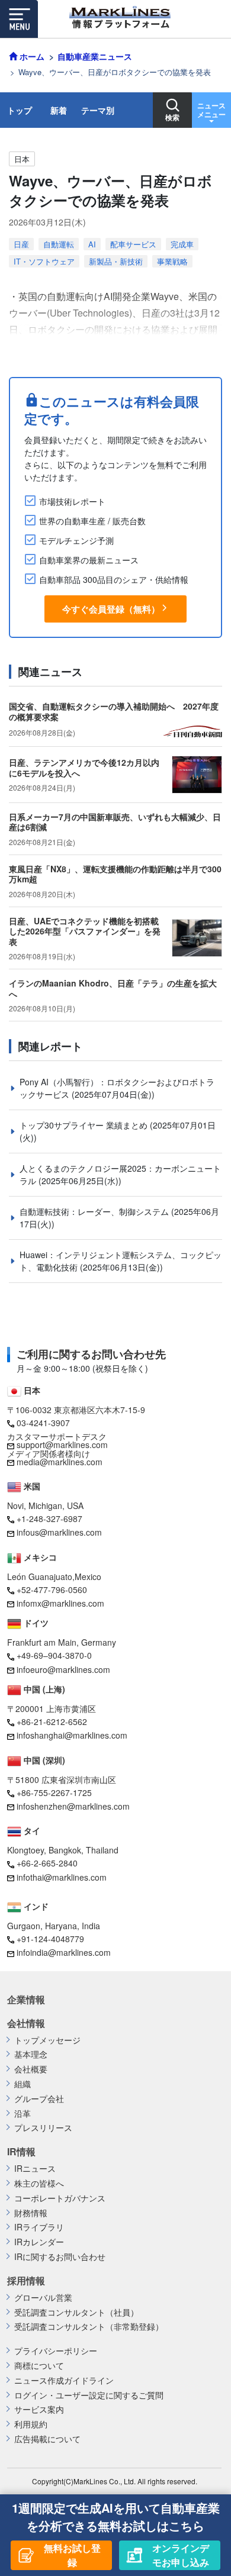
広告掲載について (47, 2439)
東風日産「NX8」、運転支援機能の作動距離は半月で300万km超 (115, 874)
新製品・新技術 (116, 261)
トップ (20, 110)
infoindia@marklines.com (64, 1952)
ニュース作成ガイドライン (64, 2380)
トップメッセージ (47, 2040)
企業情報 (26, 2000)
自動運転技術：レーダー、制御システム (95, 1211)
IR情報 (21, 2152)
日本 (22, 159)
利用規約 (31, 2424)
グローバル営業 (43, 2298)
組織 (23, 2084)
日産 (21, 244)
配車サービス (133, 244)
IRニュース (35, 2169)
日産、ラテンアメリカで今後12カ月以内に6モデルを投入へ (84, 768)
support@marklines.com (62, 1445)
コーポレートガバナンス (60, 2198)
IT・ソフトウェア (44, 261)
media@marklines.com (60, 1462)
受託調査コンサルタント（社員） (76, 2312)
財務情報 (31, 2213)
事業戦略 (172, 261)
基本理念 (31, 2054)
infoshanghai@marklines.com (72, 1735)
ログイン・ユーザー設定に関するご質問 (89, 2395)
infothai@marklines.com (62, 1877)
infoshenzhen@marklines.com (73, 1806)
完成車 (182, 244)
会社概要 (31, 2069)
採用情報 (26, 2281)
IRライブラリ (39, 2227)
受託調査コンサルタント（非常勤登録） (89, 2327)
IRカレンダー (39, 2242)
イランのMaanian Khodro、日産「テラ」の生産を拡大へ (113, 988)
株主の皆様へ (39, 2183)
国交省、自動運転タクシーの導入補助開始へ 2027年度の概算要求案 (114, 711)
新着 (59, 110)
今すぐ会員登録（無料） (111, 609)
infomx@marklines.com (60, 1603)
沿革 (23, 2114)
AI (92, 244)
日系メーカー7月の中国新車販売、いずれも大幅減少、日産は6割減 (115, 822)
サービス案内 (39, 2409)
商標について (39, 2366)
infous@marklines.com (59, 1532)
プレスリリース (43, 2128)
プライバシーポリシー (56, 2351)
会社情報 (26, 2023)
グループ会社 (39, 2099)
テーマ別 (98, 110)
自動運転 (59, 244)
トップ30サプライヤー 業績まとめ (85, 1125)
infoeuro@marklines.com (63, 1669)
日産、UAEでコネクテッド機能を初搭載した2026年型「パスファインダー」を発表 (85, 931)
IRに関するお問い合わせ (60, 2257)
